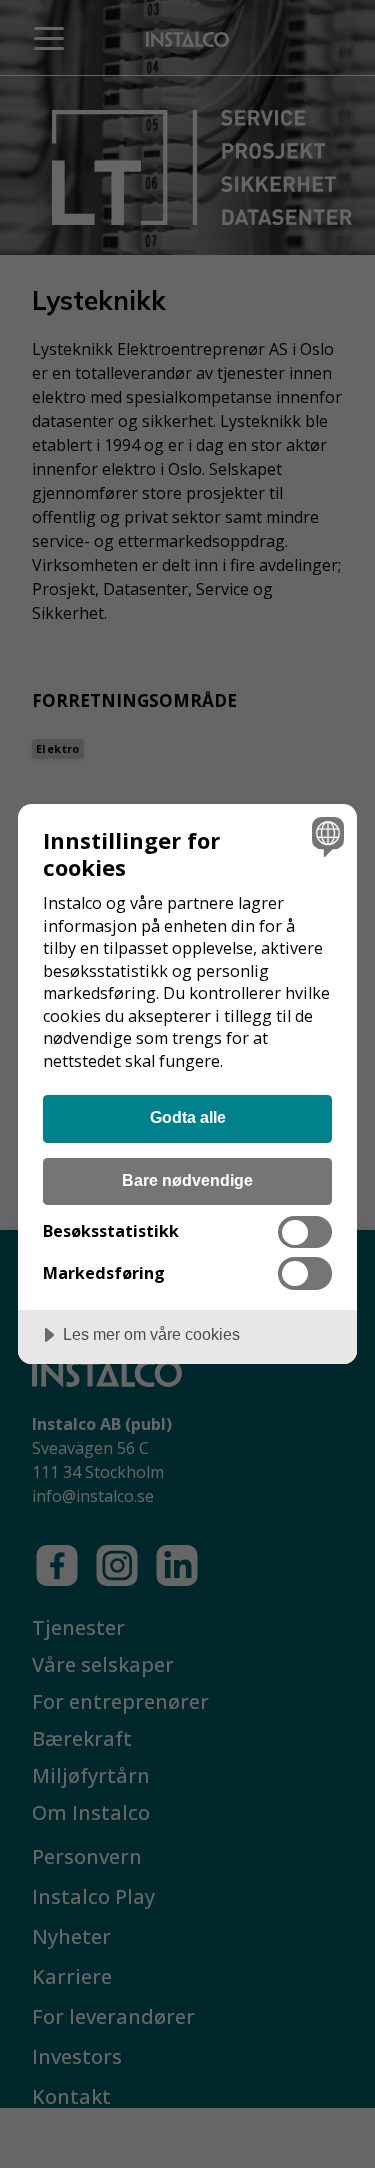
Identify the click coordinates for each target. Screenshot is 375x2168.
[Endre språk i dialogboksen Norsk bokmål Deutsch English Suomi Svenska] (325, 835)
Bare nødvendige (187, 1180)
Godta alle (188, 1117)
